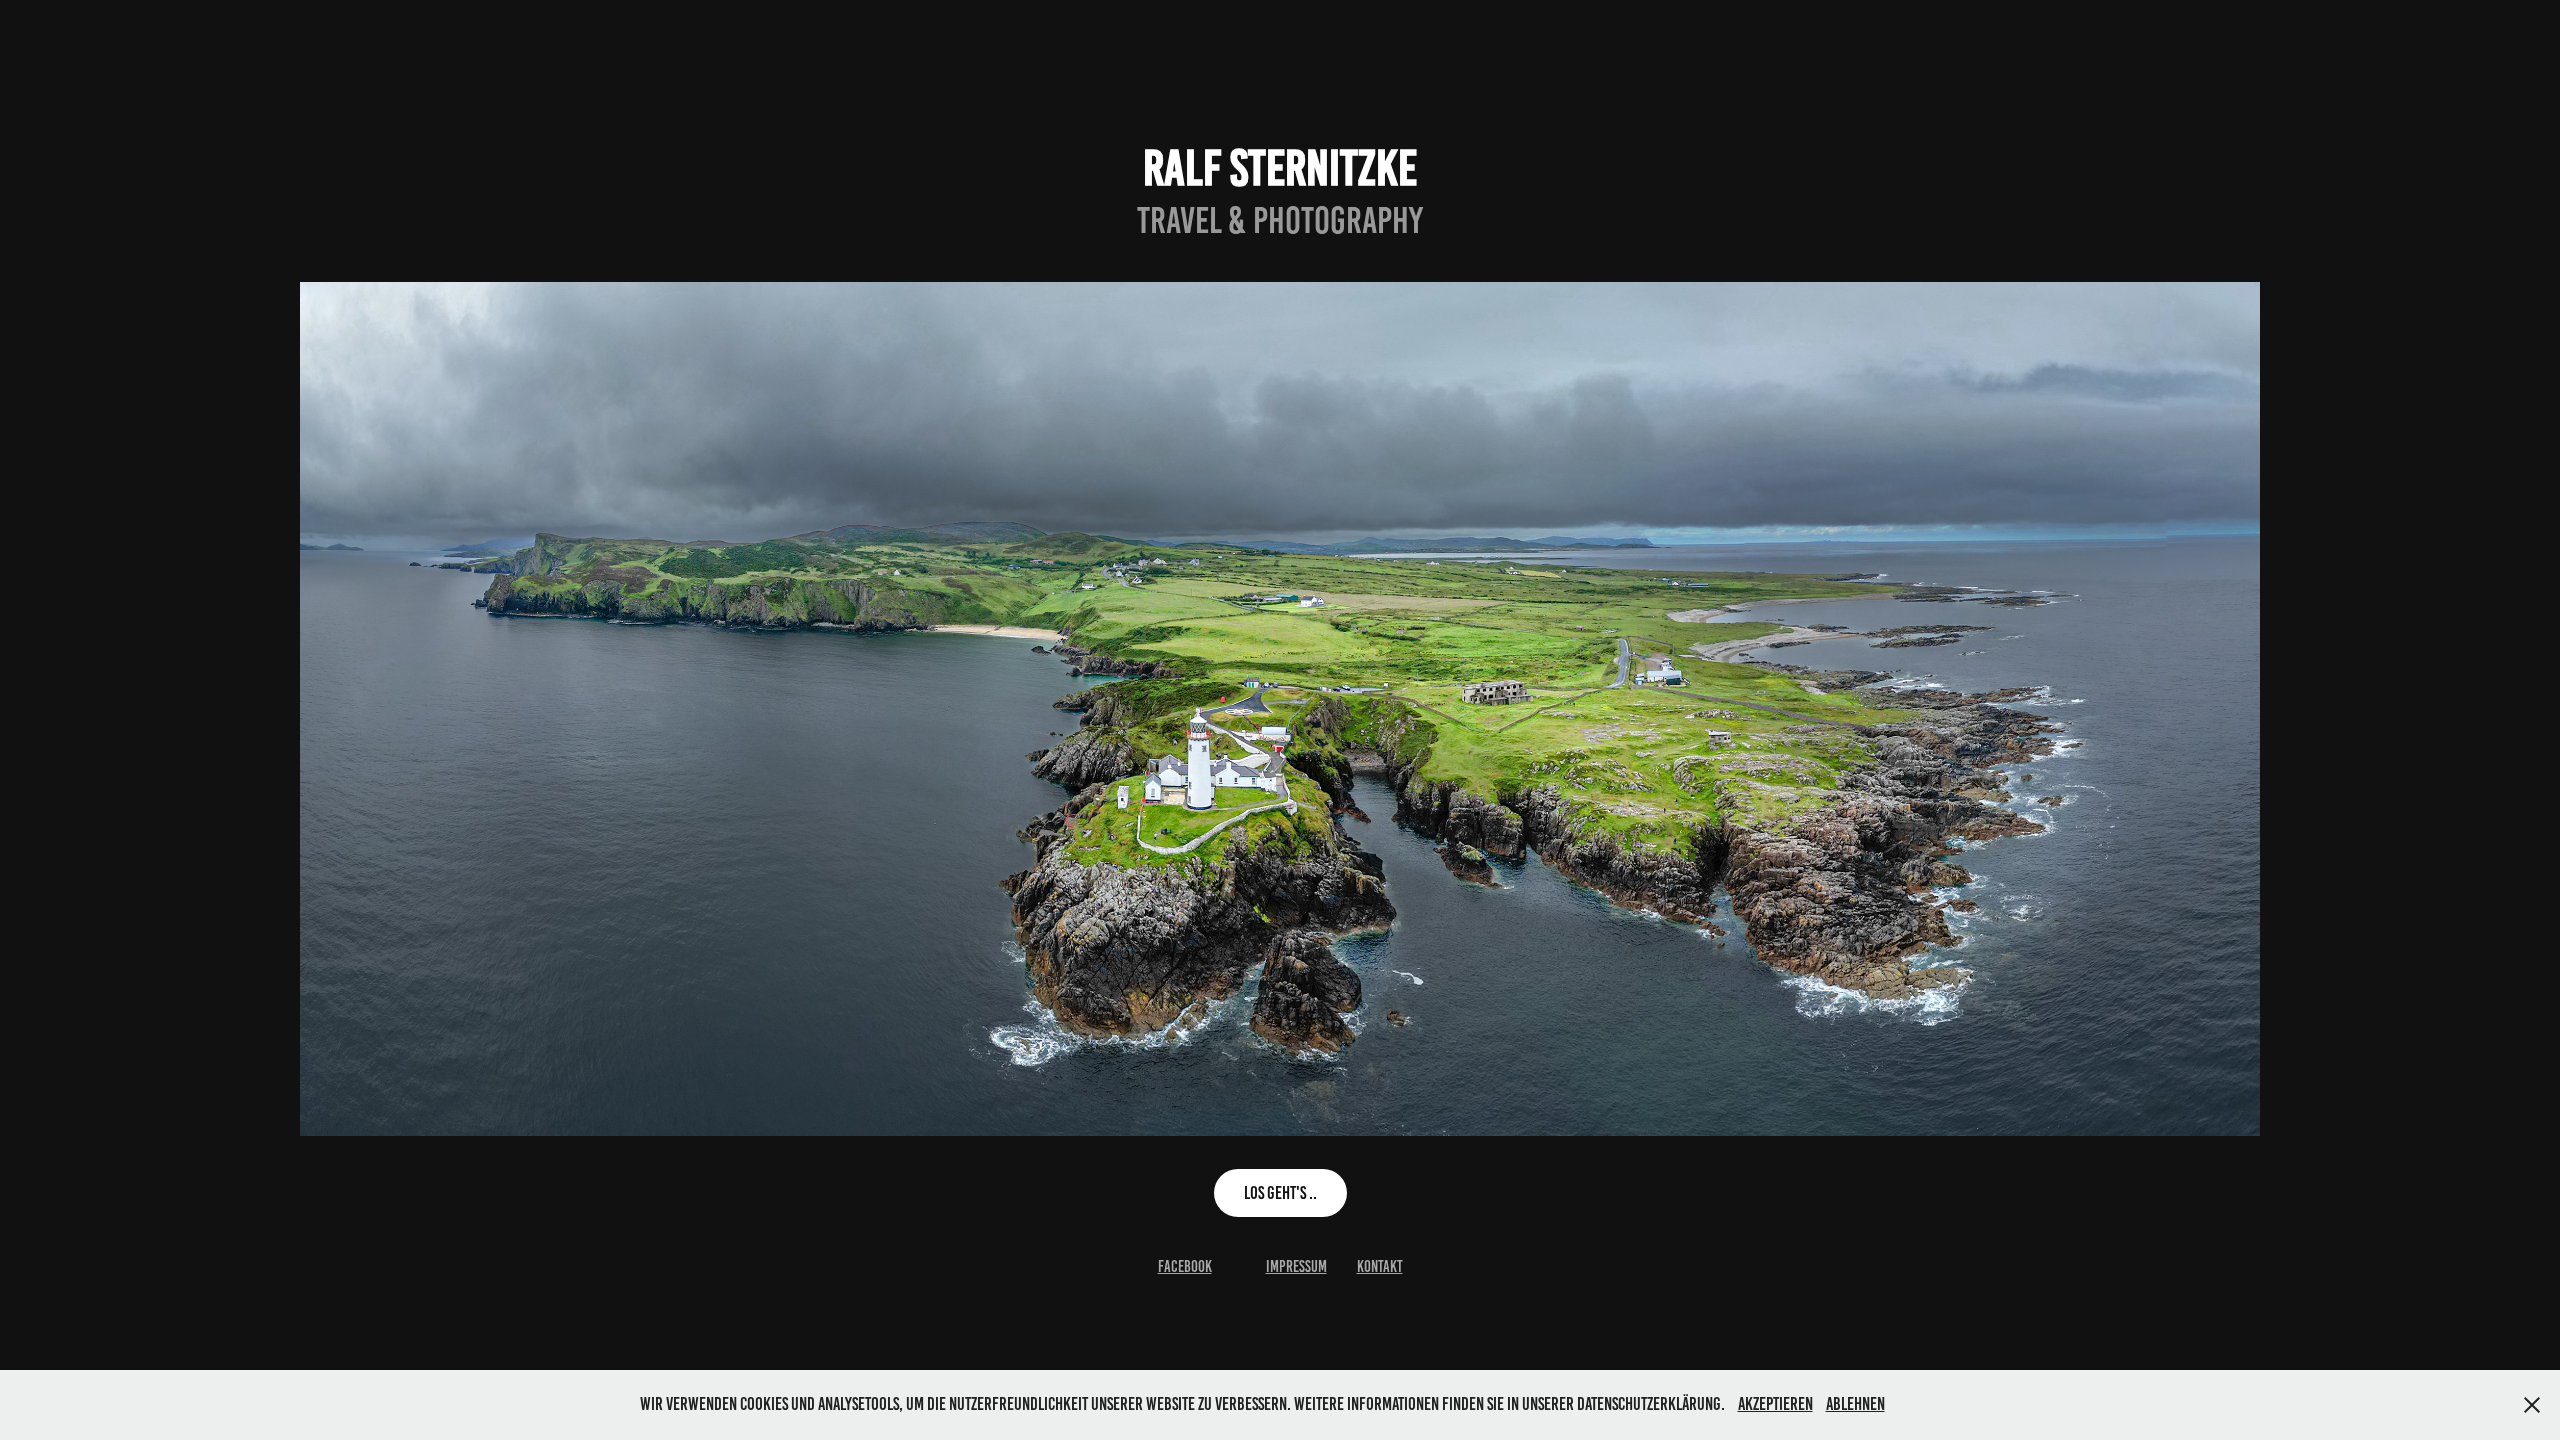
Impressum (1296, 1266)
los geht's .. (1280, 1193)
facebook (1185, 1266)
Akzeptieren (1775, 1404)
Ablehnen (1855, 1404)
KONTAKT (1380, 1266)
